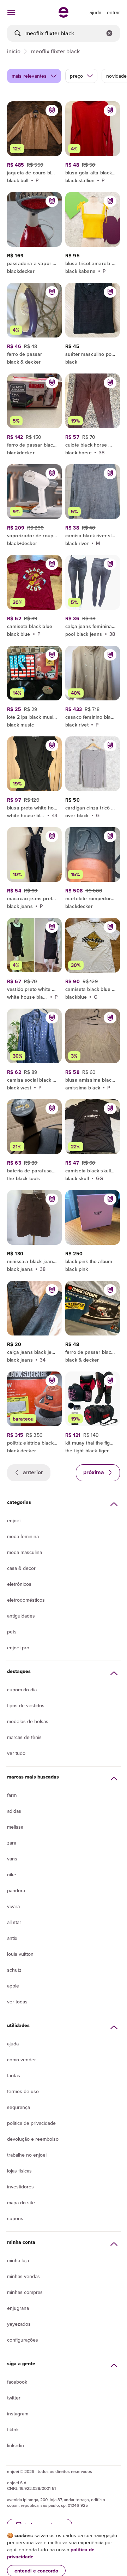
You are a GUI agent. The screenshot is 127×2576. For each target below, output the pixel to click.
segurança (19, 2107)
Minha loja (18, 2260)
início (14, 51)
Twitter (14, 2398)
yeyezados (19, 2324)
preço (76, 76)
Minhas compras (25, 2292)
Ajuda (13, 2044)
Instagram (18, 2414)
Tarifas (14, 2075)
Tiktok (13, 2429)
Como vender (22, 2060)
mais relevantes (29, 76)
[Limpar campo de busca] (109, 33)
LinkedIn (16, 2445)
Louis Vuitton (20, 1954)
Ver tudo (16, 1753)
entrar (113, 12)
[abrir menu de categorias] (11, 12)
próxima (94, 1472)
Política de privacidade (31, 2123)
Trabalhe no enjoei (27, 2155)
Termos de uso (23, 2091)
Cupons (15, 2218)
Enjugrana (18, 2308)
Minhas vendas (23, 2276)
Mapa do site (21, 2203)
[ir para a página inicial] (64, 16)
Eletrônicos (19, 1584)
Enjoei (14, 1520)
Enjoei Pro (18, 1648)
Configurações (23, 2340)
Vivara (13, 1906)
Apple (13, 1986)
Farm (12, 1795)
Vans (12, 1859)
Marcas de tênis (24, 1737)
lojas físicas (19, 2171)
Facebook (17, 2382)
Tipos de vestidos (26, 1705)
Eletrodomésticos (26, 1600)
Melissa (15, 1827)
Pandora (16, 1890)
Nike (12, 1875)
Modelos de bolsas (28, 1721)
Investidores (20, 2187)
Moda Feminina (23, 1536)
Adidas (14, 1811)
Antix (12, 1938)
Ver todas (17, 2002)
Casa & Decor (21, 1568)
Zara (12, 1843)
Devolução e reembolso (33, 2139)
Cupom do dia (22, 1690)
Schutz (14, 1970)
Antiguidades (21, 1616)
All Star (14, 1922)
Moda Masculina (25, 1552)
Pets (12, 1632)
